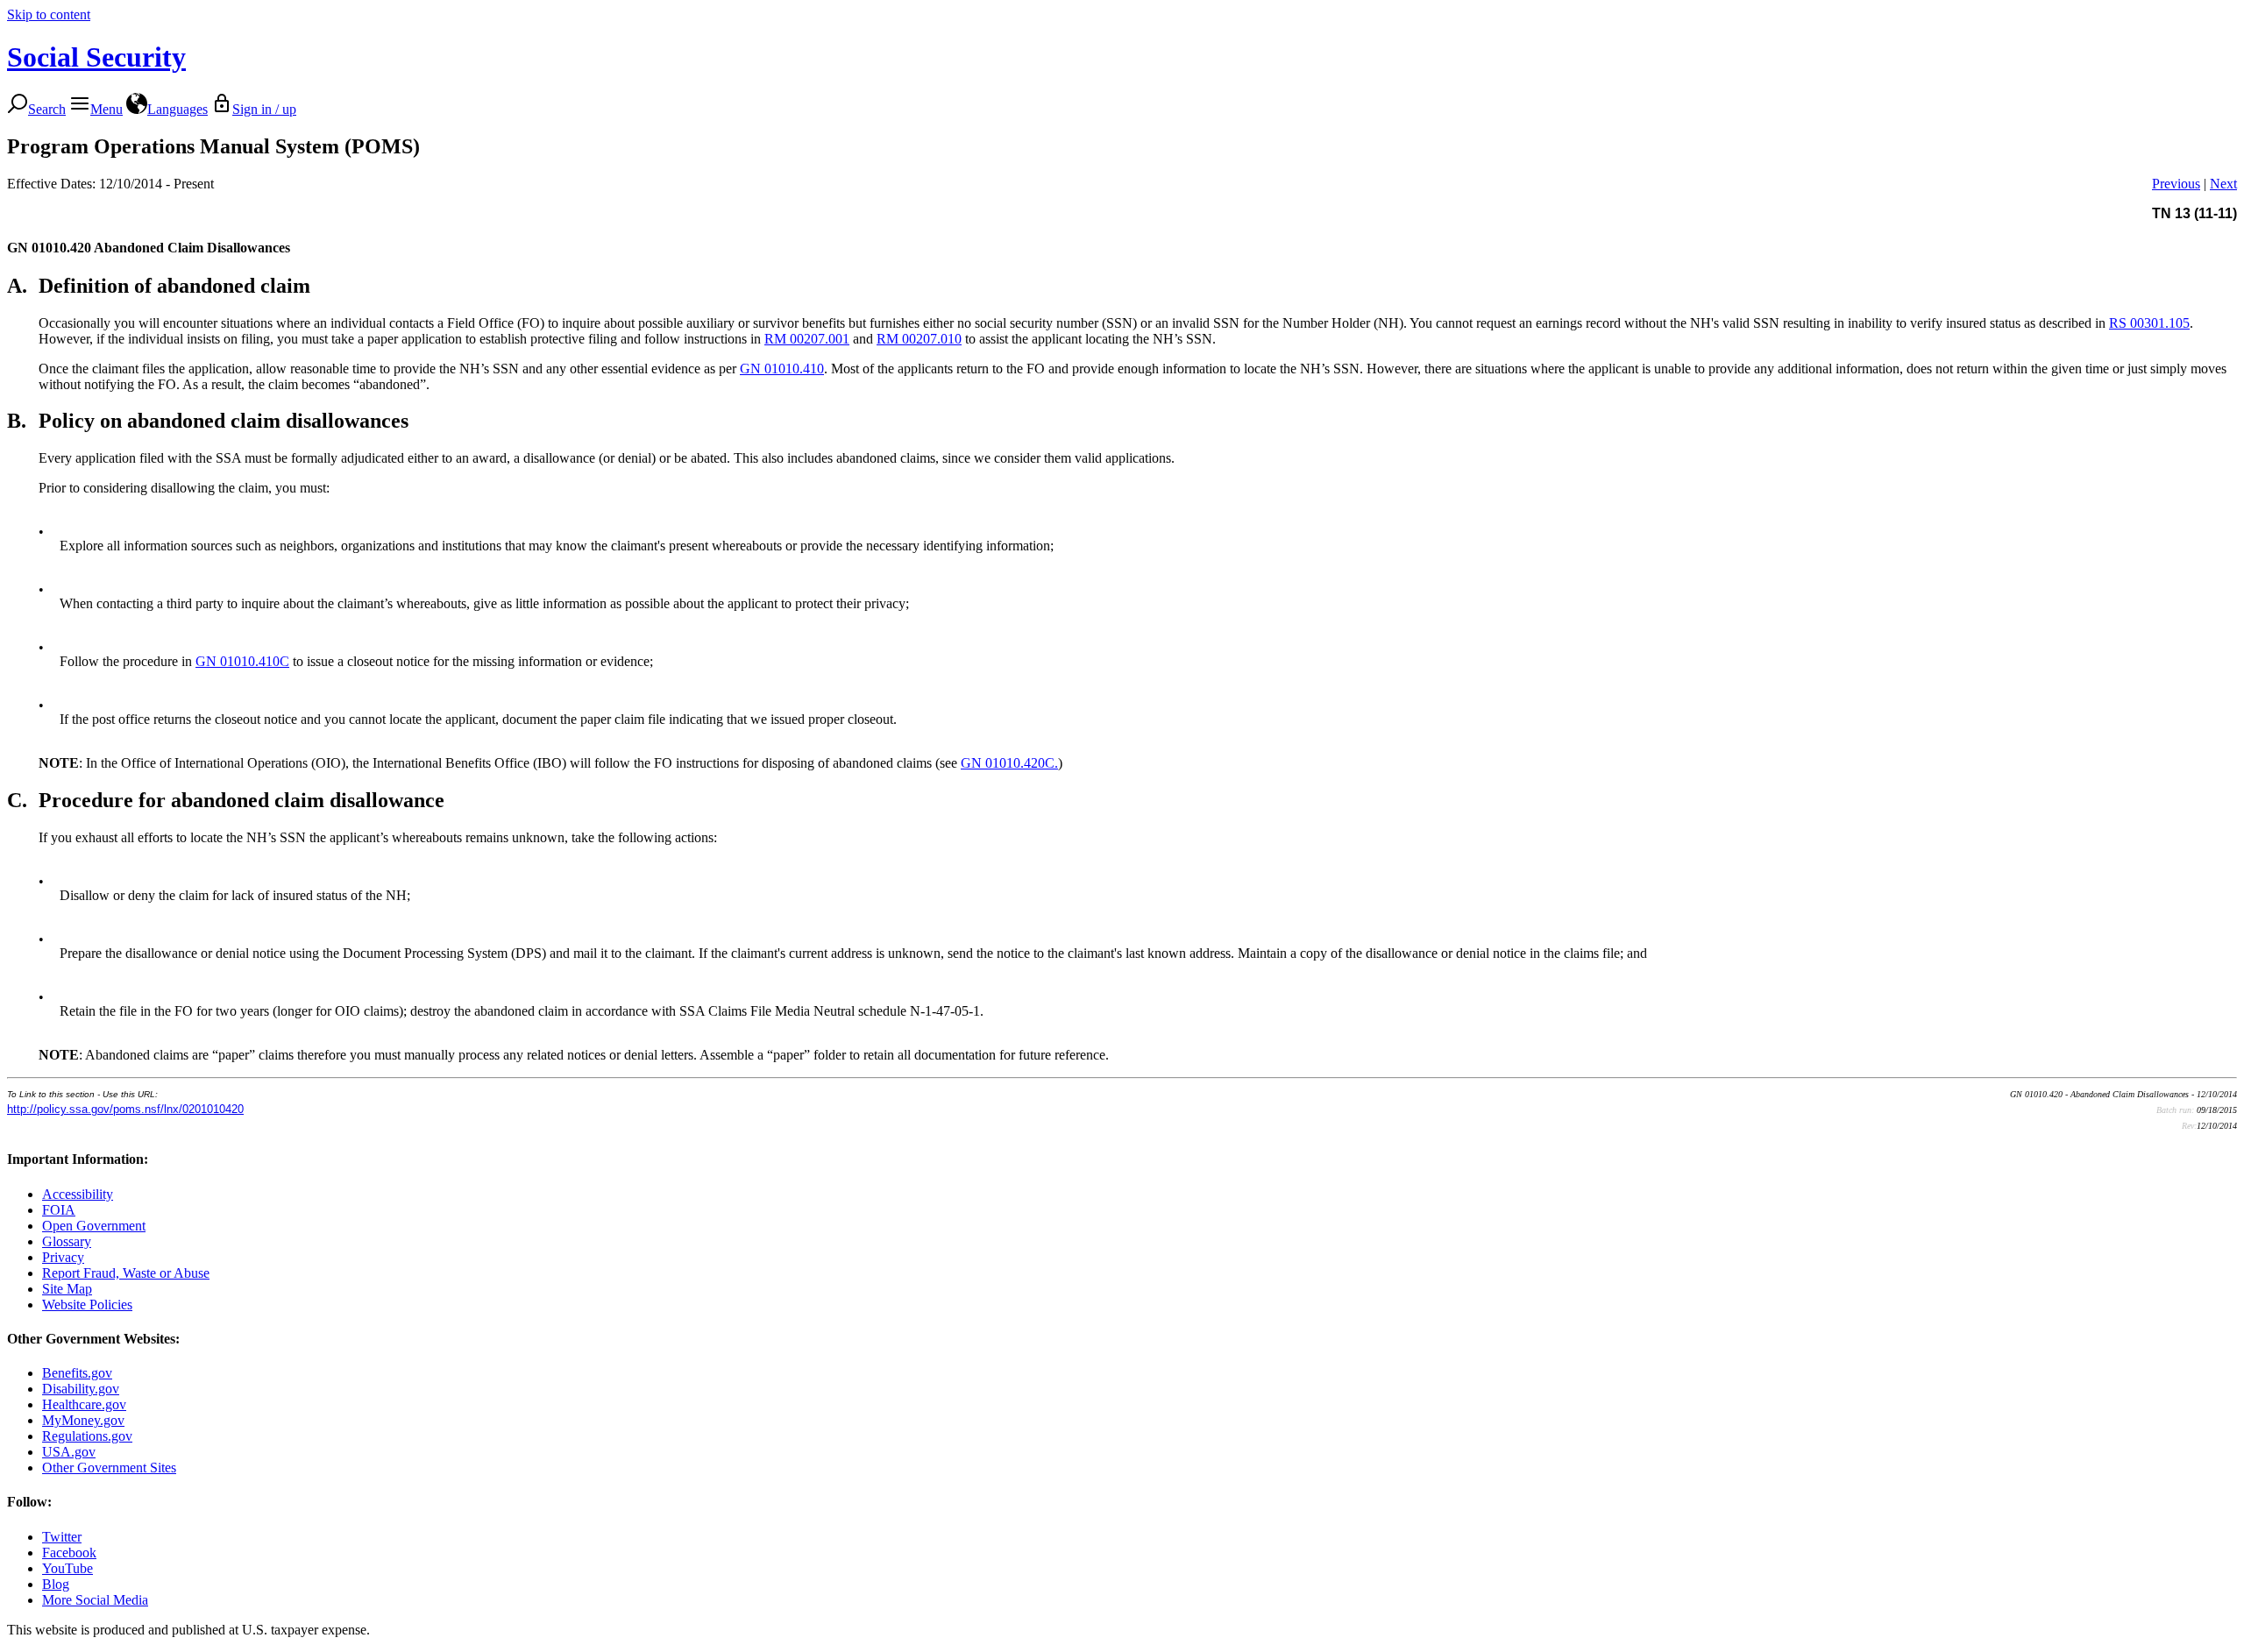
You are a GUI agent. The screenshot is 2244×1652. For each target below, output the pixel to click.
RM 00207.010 (919, 339)
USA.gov (69, 1452)
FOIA (59, 1210)
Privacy (63, 1257)
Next (2223, 184)
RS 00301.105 (2149, 323)
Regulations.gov (87, 1436)
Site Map (67, 1289)
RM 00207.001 (807, 339)
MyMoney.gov (83, 1420)
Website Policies (87, 1305)
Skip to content (49, 14)
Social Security (96, 57)
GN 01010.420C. (1009, 763)
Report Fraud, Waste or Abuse (126, 1273)
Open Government (94, 1226)
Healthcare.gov (84, 1404)
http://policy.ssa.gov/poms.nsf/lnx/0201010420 (125, 1109)
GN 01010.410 (782, 369)
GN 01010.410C (242, 661)
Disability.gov (81, 1389)
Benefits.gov (77, 1373)
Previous (2176, 184)
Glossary (67, 1241)
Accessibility (78, 1194)
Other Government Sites (109, 1468)
